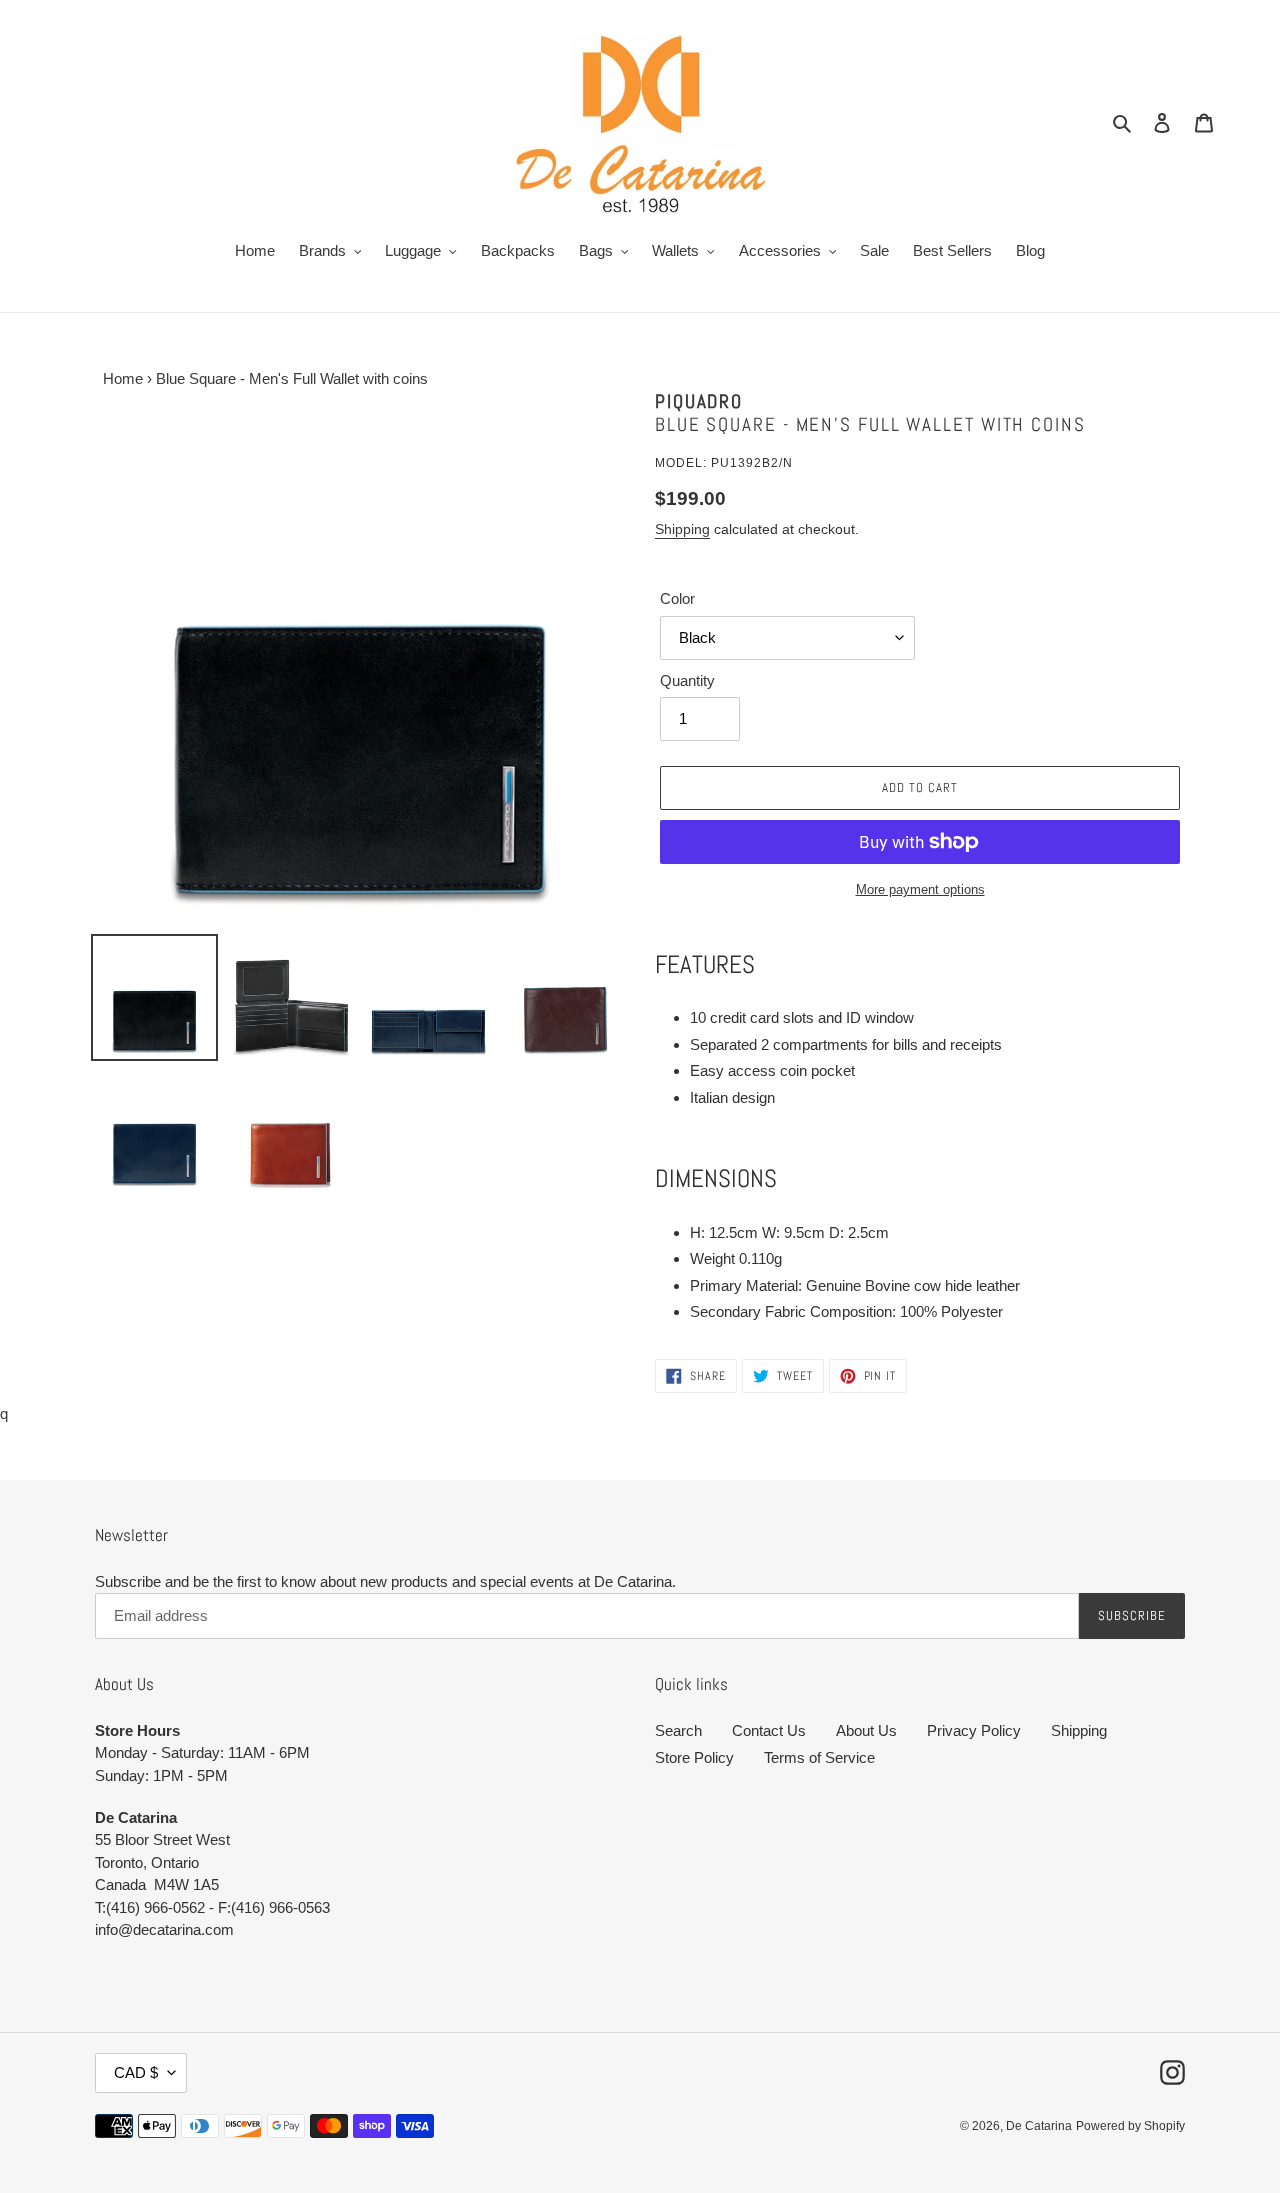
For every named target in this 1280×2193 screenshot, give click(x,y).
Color (677, 598)
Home (119, 378)
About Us (866, 1730)
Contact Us (769, 1730)
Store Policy (694, 1757)
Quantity (687, 680)
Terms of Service (819, 1757)
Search (678, 1730)
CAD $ (136, 2072)
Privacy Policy (974, 1730)
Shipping (682, 529)
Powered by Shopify (1130, 2126)
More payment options (920, 889)
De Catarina (1039, 2126)
